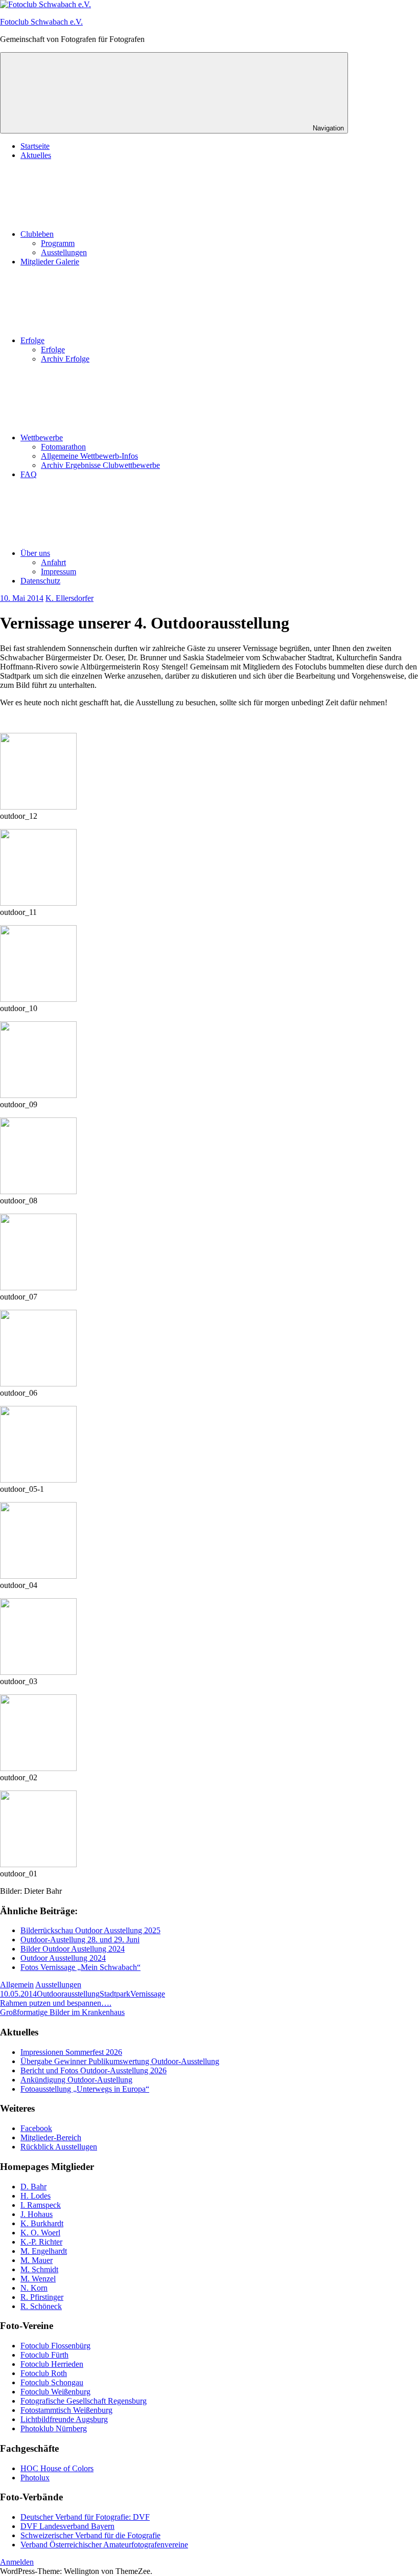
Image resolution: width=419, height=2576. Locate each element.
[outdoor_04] (38, 1576)
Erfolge (32, 340)
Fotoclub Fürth (44, 2355)
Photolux (35, 2478)
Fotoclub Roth (44, 2373)
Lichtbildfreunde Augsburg (64, 2419)
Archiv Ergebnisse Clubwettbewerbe (100, 465)
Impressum (59, 572)
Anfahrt (53, 562)
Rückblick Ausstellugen (59, 2147)
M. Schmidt (39, 2269)
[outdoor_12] (38, 807)
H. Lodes (36, 2196)
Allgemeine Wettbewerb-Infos (89, 456)
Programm (58, 243)
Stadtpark (115, 1994)
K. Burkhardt (42, 2223)
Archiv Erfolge (65, 359)
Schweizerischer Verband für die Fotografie (90, 2535)
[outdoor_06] (38, 1384)
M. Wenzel (38, 2279)
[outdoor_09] (38, 1095)
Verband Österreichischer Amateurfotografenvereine (104, 2545)
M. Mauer (37, 2260)
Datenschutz (40, 581)
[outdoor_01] (38, 1864)
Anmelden (17, 2562)
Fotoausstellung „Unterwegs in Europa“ (85, 2089)
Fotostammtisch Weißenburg (66, 2410)
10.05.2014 (18, 1994)
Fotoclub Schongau (52, 2382)
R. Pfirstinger (42, 2297)
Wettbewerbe (42, 438)
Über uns (35, 553)
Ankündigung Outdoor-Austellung (76, 2080)
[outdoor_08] (38, 1191)
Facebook (36, 2128)
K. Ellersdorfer (69, 598)
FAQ (29, 474)
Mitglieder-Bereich (51, 2137)
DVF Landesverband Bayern (67, 2526)
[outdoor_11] (38, 903)
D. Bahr (33, 2187)
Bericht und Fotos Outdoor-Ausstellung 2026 (94, 2070)
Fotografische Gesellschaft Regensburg (84, 2401)
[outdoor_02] (38, 1768)
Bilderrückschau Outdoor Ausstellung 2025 (90, 1930)
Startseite (35, 146)
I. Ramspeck (41, 2205)
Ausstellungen (64, 252)
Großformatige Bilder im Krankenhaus (62, 2012)
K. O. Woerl (40, 2233)
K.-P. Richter (41, 2242)
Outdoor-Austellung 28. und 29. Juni (80, 1940)
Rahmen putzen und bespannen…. (56, 2003)
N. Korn (34, 2288)
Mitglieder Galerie (50, 262)
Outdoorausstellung (68, 1994)
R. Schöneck (41, 2306)
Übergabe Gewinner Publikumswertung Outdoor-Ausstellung (120, 2061)
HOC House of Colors (57, 2468)
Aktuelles (36, 155)
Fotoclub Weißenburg (55, 2392)
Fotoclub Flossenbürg (55, 2346)
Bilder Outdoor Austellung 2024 (73, 1949)
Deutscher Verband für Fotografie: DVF (85, 2517)
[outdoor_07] (38, 1287)
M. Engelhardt (44, 2251)
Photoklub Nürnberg (54, 2428)
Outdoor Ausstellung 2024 (63, 1958)
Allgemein (17, 1985)
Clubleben (37, 234)
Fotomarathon (63, 447)
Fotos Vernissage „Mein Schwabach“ (80, 1967)
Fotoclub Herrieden (52, 2364)
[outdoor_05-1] (38, 1480)
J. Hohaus (37, 2214)
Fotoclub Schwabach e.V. (41, 22)
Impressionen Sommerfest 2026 (71, 2052)
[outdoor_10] (38, 999)
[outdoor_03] (38, 1672)
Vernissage (148, 1994)
